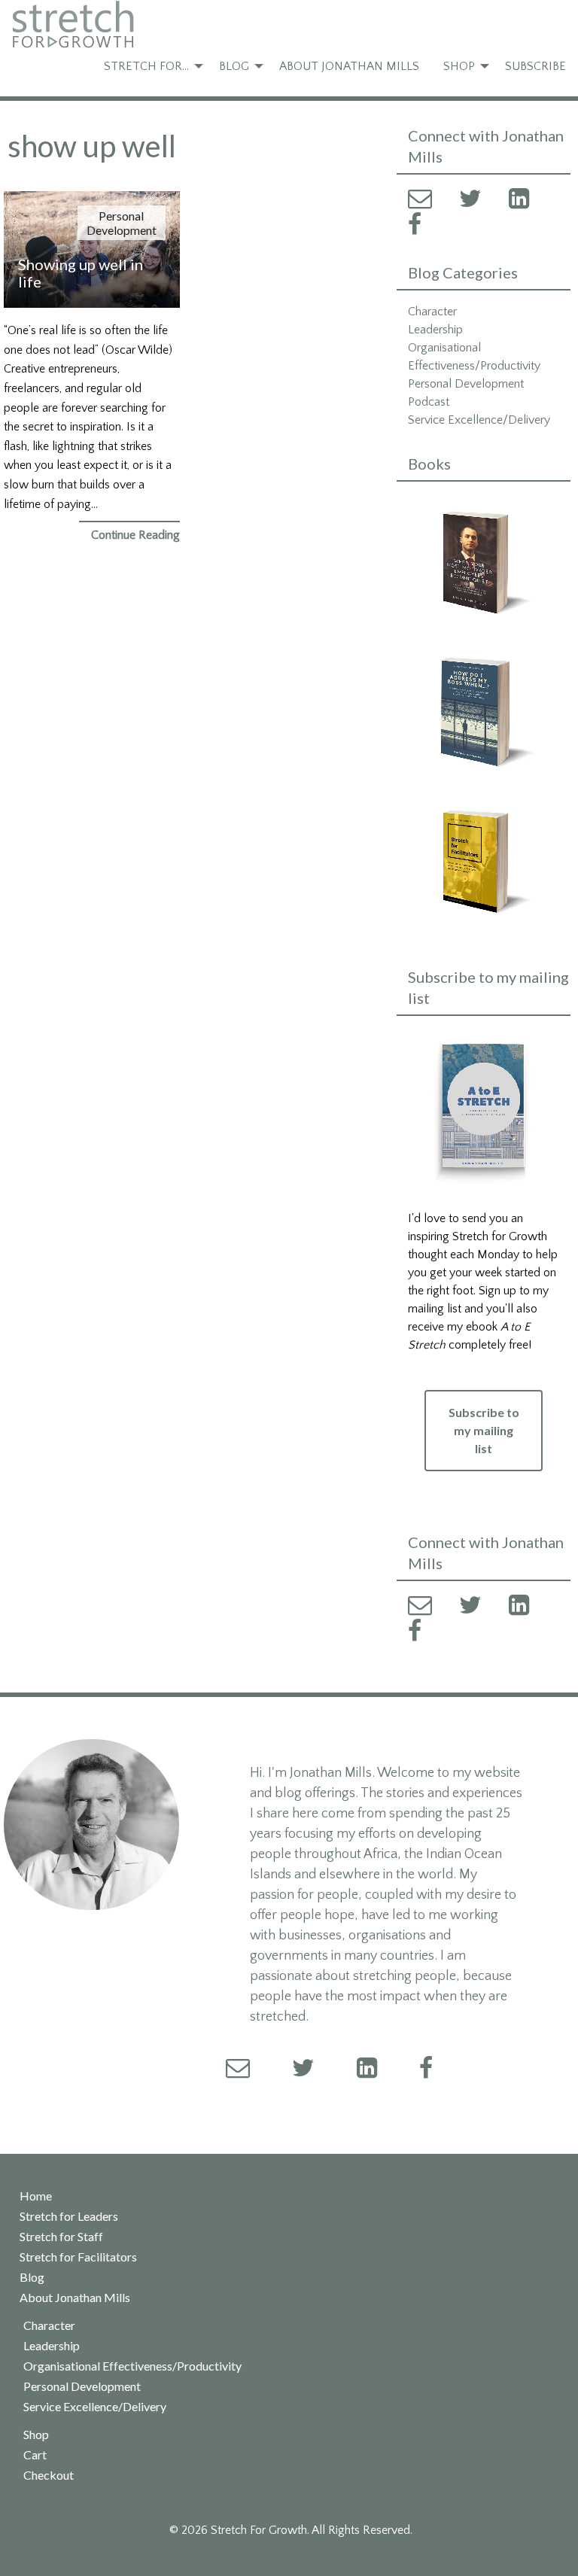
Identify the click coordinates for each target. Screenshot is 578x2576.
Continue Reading (135, 535)
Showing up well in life (81, 273)
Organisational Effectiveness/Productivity (132, 2366)
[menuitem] (149, 66)
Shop (459, 66)
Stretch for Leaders (69, 2216)
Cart (35, 2455)
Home (36, 2196)
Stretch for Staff (61, 2237)
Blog (234, 66)
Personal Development (122, 223)
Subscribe (535, 66)
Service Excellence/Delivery (479, 420)
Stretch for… (146, 66)
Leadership (435, 330)
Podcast (429, 402)
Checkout (49, 2475)
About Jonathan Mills (349, 66)
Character (432, 312)
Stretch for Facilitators (78, 2257)
